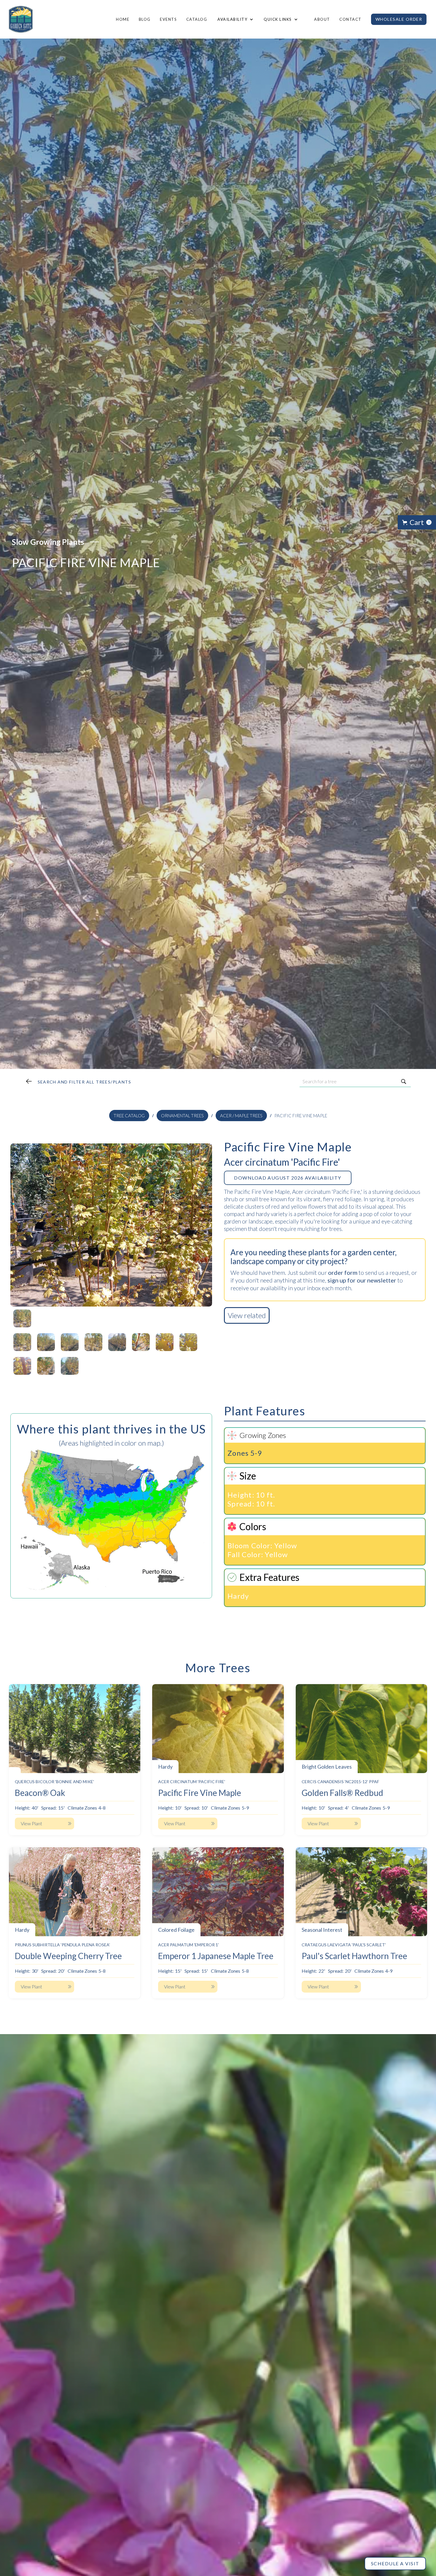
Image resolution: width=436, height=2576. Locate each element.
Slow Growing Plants (48, 542)
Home (123, 19)
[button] (235, 19)
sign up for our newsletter (362, 1280)
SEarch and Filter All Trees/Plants (85, 1082)
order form (343, 1272)
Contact (350, 19)
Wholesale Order (399, 19)
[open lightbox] (111, 1225)
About (322, 19)
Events (168, 19)
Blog (145, 19)
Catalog (197, 19)
